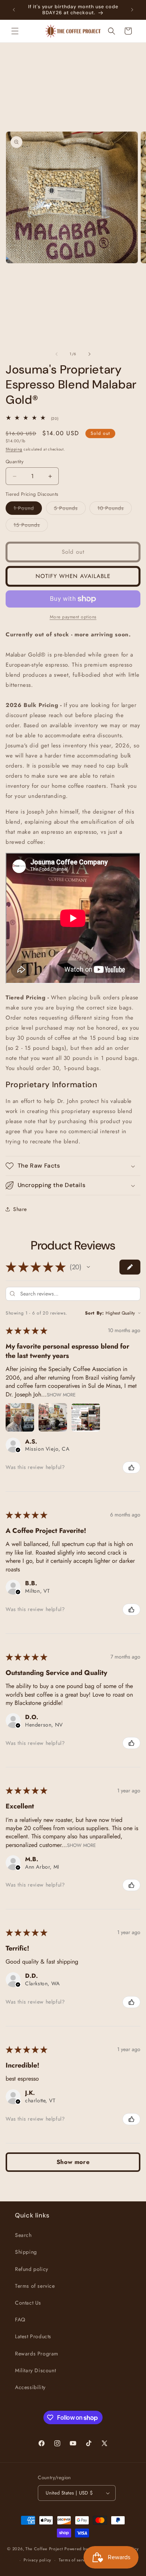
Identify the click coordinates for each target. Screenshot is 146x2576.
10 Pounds (115, 509)
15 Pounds (31, 526)
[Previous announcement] (14, 10)
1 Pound (28, 509)
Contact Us (28, 2303)
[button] (15, 31)
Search (23, 2235)
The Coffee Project (44, 2548)
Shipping (14, 449)
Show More (61, 1394)
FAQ (20, 2320)
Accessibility (30, 2387)
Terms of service (35, 2286)
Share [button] (20, 1209)
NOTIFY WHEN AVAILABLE (73, 576)
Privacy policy (37, 2560)
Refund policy (32, 2269)
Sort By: (95, 1313)
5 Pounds (70, 509)
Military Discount (35, 2370)
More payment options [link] (73, 617)
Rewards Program (37, 2354)
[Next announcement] (132, 10)
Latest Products (33, 2336)
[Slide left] (57, 354)
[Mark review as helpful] (131, 1467)
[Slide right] (89, 354)
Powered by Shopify (84, 2548)
